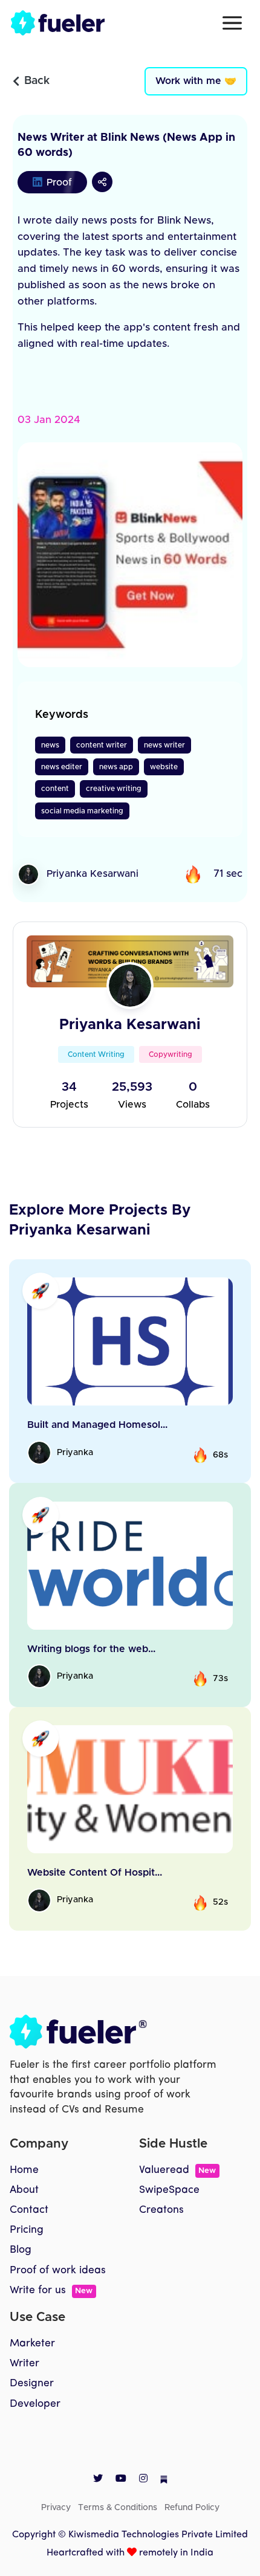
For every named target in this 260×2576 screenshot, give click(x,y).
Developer (35, 2404)
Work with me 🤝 (196, 81)
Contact (29, 2210)
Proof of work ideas (58, 2271)
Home (24, 2170)
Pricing (27, 2230)
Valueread (177, 2170)
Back (37, 81)
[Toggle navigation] (232, 23)
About (24, 2190)
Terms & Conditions (118, 2508)
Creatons (161, 2210)
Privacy (56, 2508)
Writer (24, 2364)
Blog (21, 2250)
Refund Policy (192, 2508)
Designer (32, 2384)
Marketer (32, 2344)
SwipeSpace (169, 2190)
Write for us (51, 2290)
